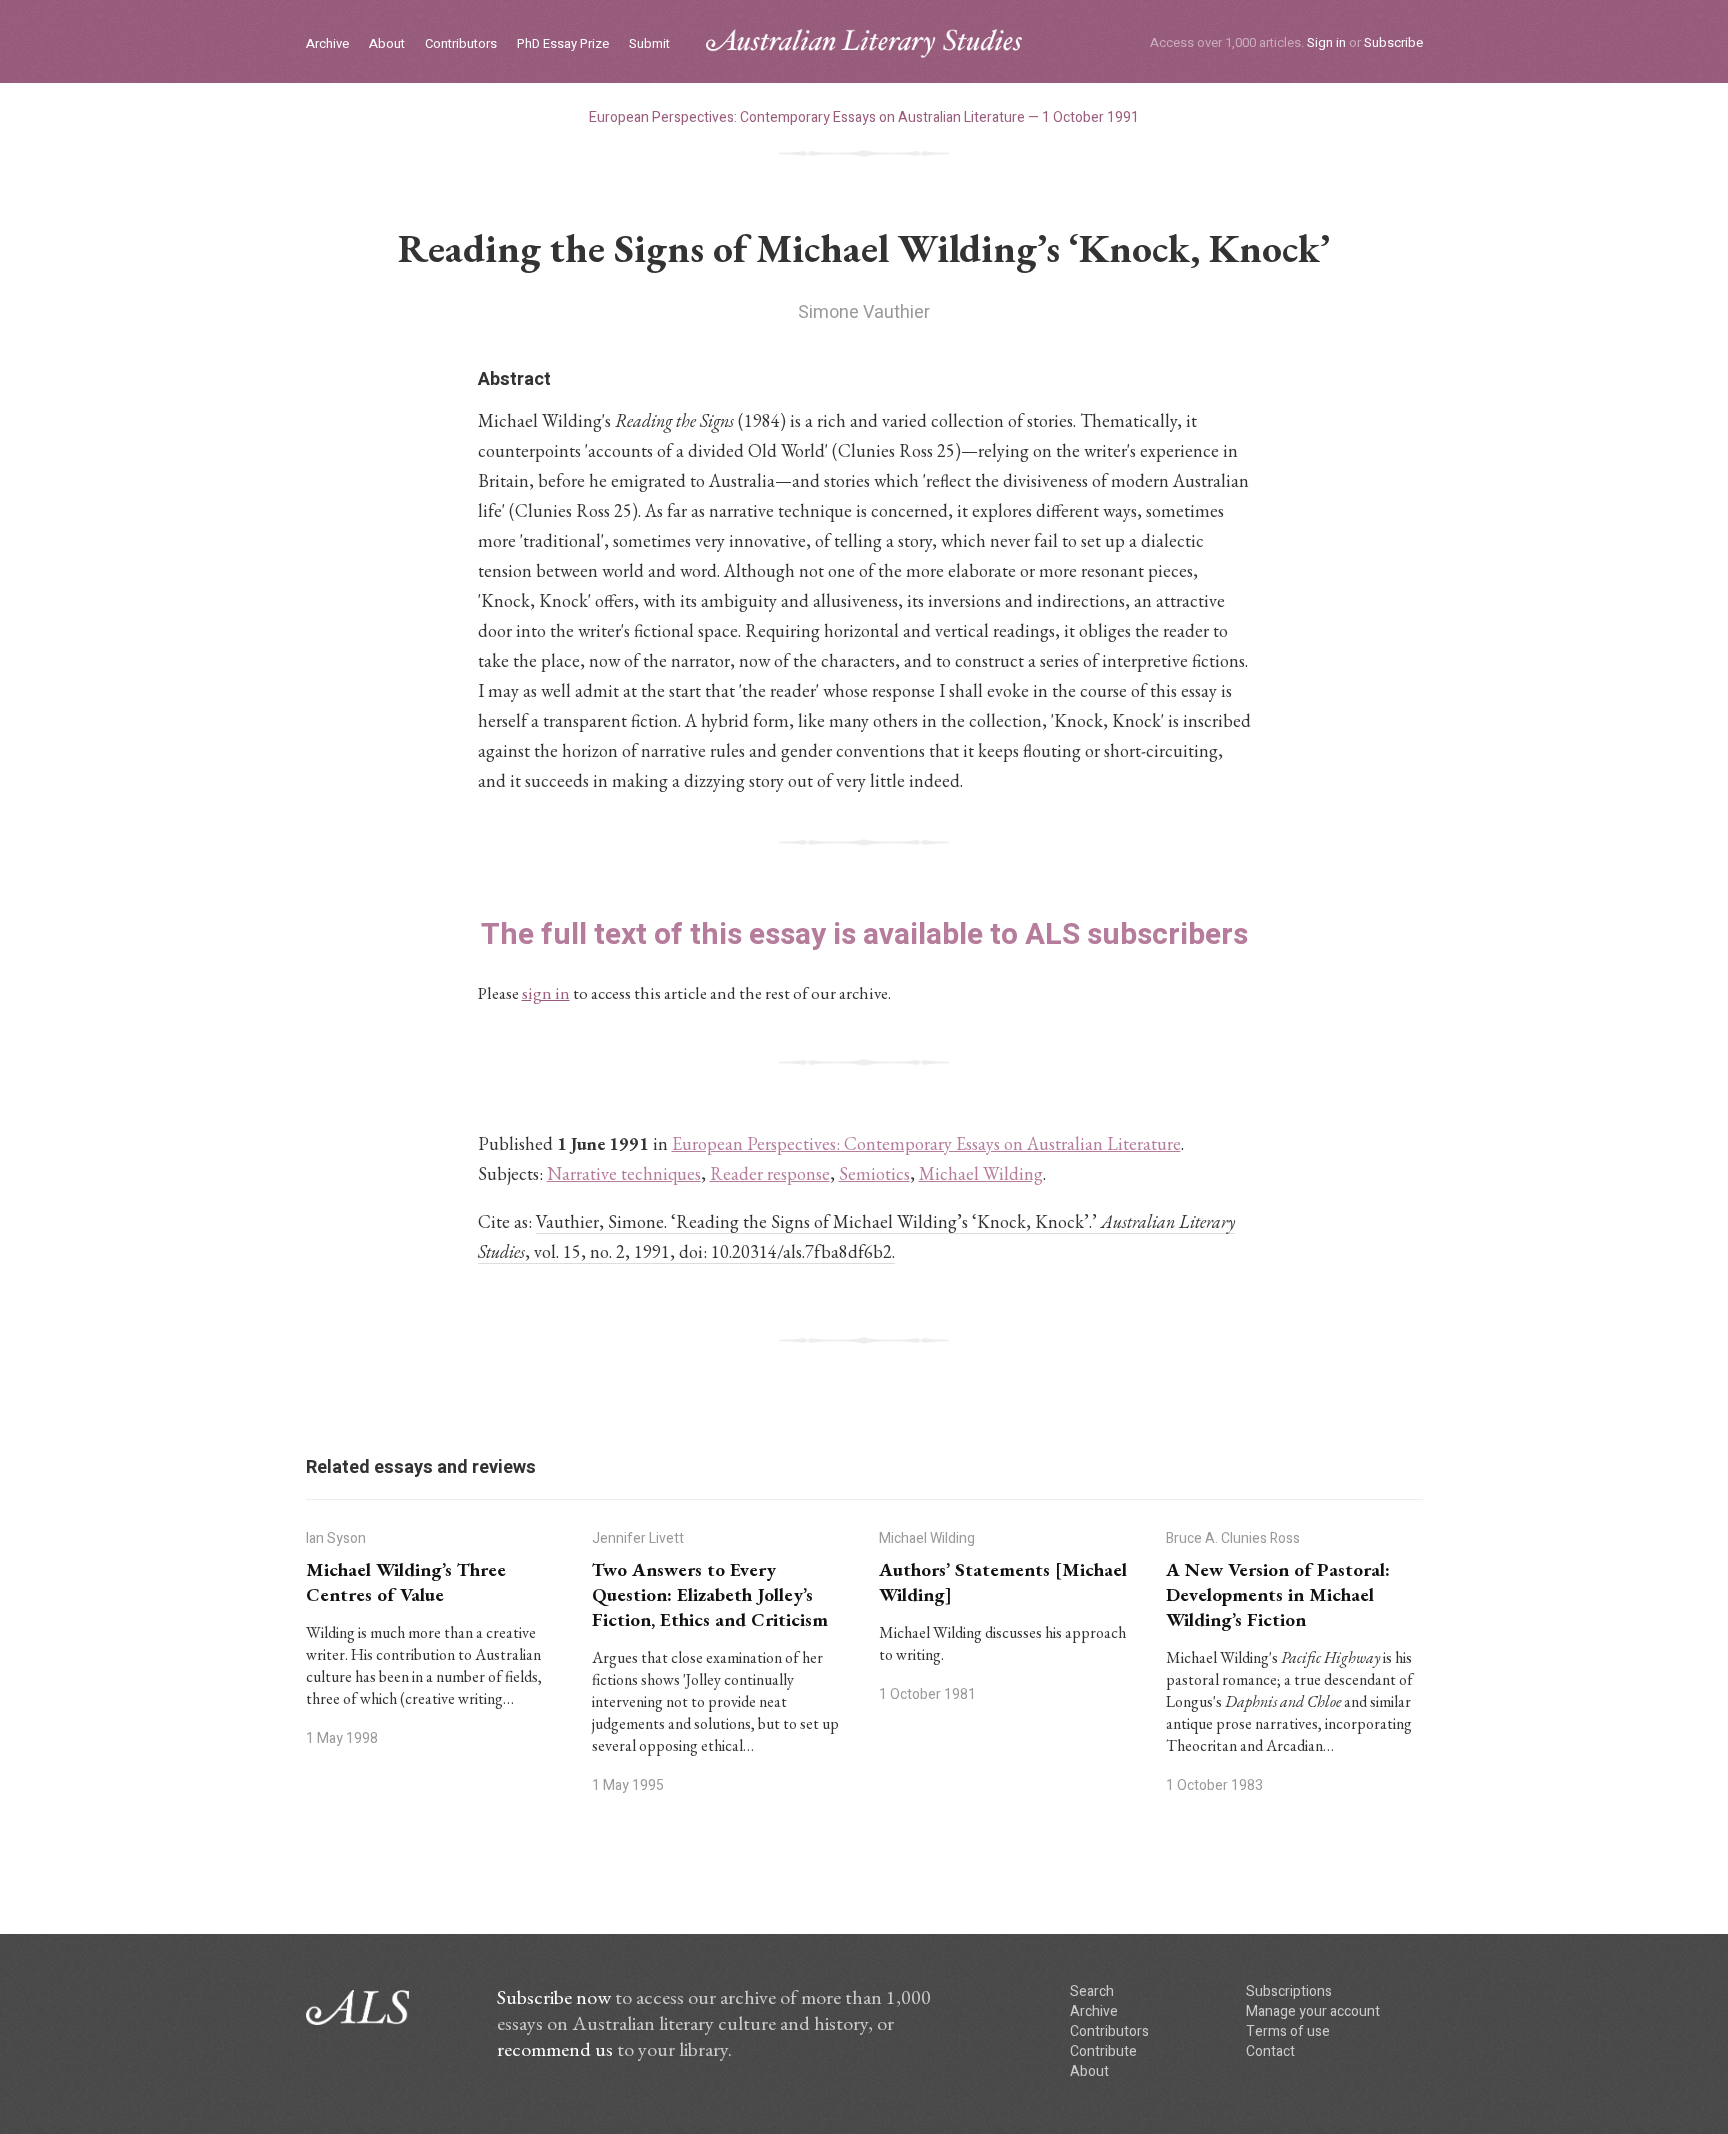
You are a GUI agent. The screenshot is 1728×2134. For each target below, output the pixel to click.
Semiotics (874, 1173)
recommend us (555, 2049)
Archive (327, 44)
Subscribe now (554, 1997)
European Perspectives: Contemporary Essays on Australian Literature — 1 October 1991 (864, 117)
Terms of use (1288, 2031)
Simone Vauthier (864, 312)
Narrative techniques (624, 1173)
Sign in (1326, 42)
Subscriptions (1289, 1991)
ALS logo (864, 43)
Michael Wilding (981, 1173)
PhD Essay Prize (563, 44)
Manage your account (1313, 2011)
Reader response (770, 1173)
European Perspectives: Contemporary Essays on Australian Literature (926, 1143)
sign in (546, 993)
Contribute (1103, 2051)
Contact (1270, 2051)
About (387, 44)
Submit (649, 44)
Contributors (461, 44)
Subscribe (1393, 42)
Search (1092, 1991)
